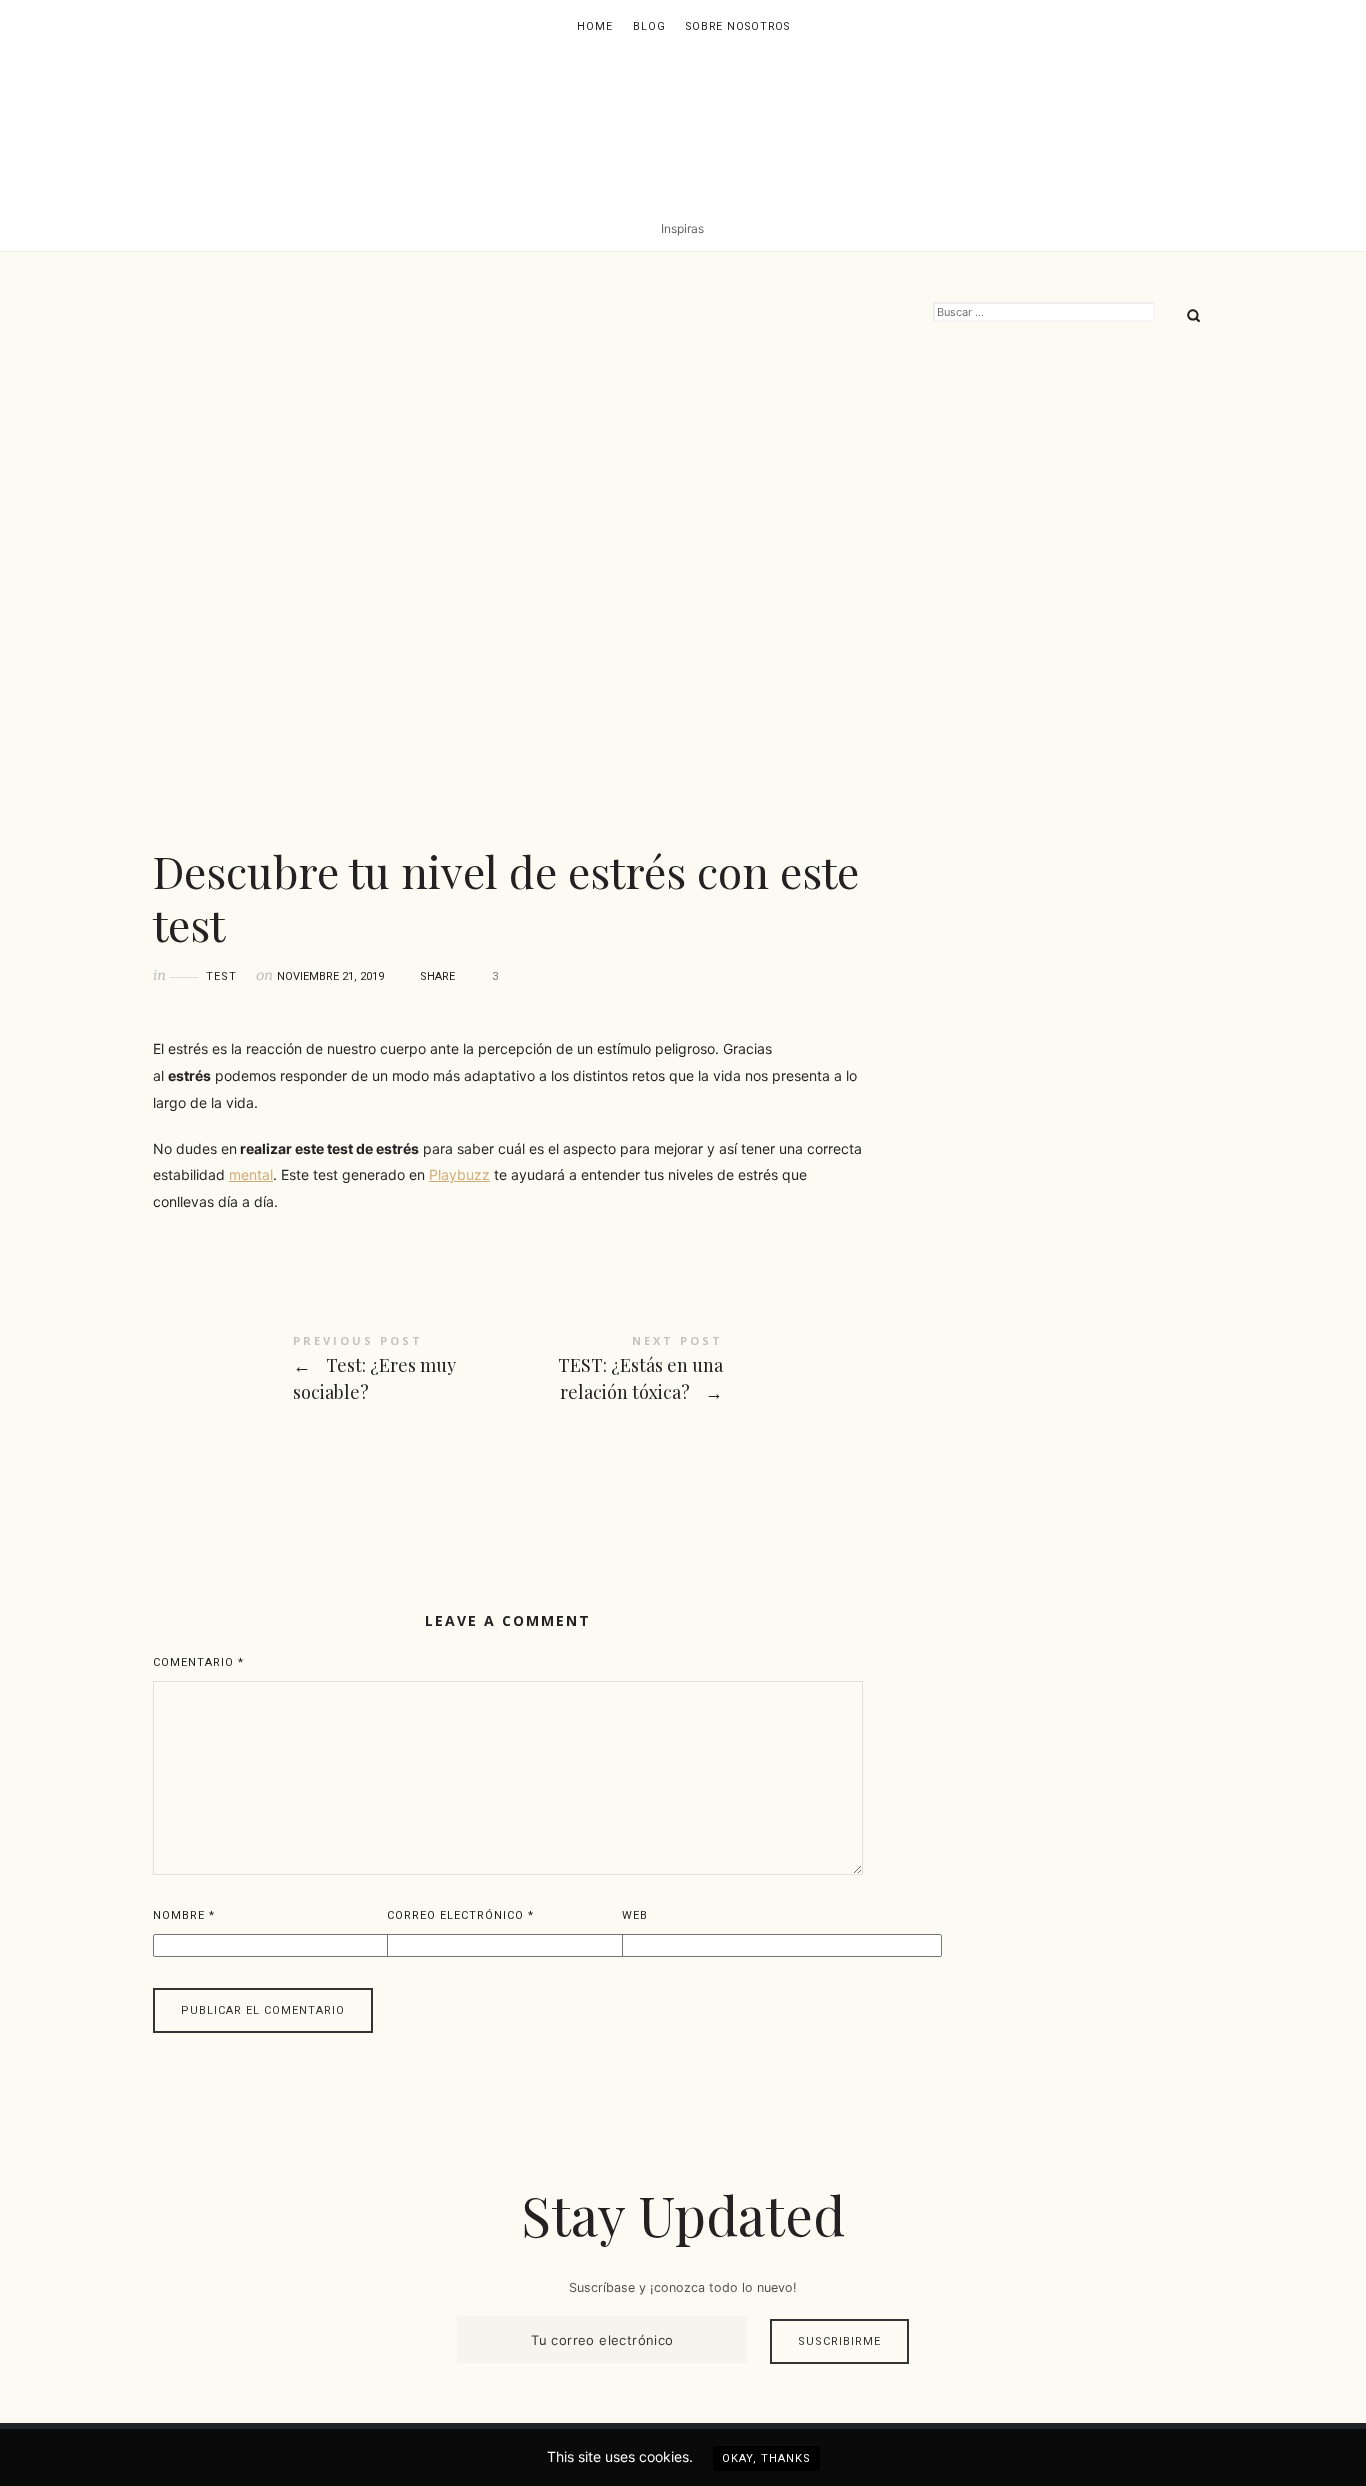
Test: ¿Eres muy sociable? (330, 1374)
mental (251, 1174)
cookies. (666, 2456)
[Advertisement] (1073, 675)
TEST (221, 976)
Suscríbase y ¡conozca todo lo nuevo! (683, 2287)
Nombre (184, 1915)
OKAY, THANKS (766, 2458)
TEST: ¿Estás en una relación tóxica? (685, 1374)
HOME (595, 26)
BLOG (649, 26)
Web (635, 1915)
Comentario (198, 1662)
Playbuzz (459, 1174)
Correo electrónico (460, 1915)
